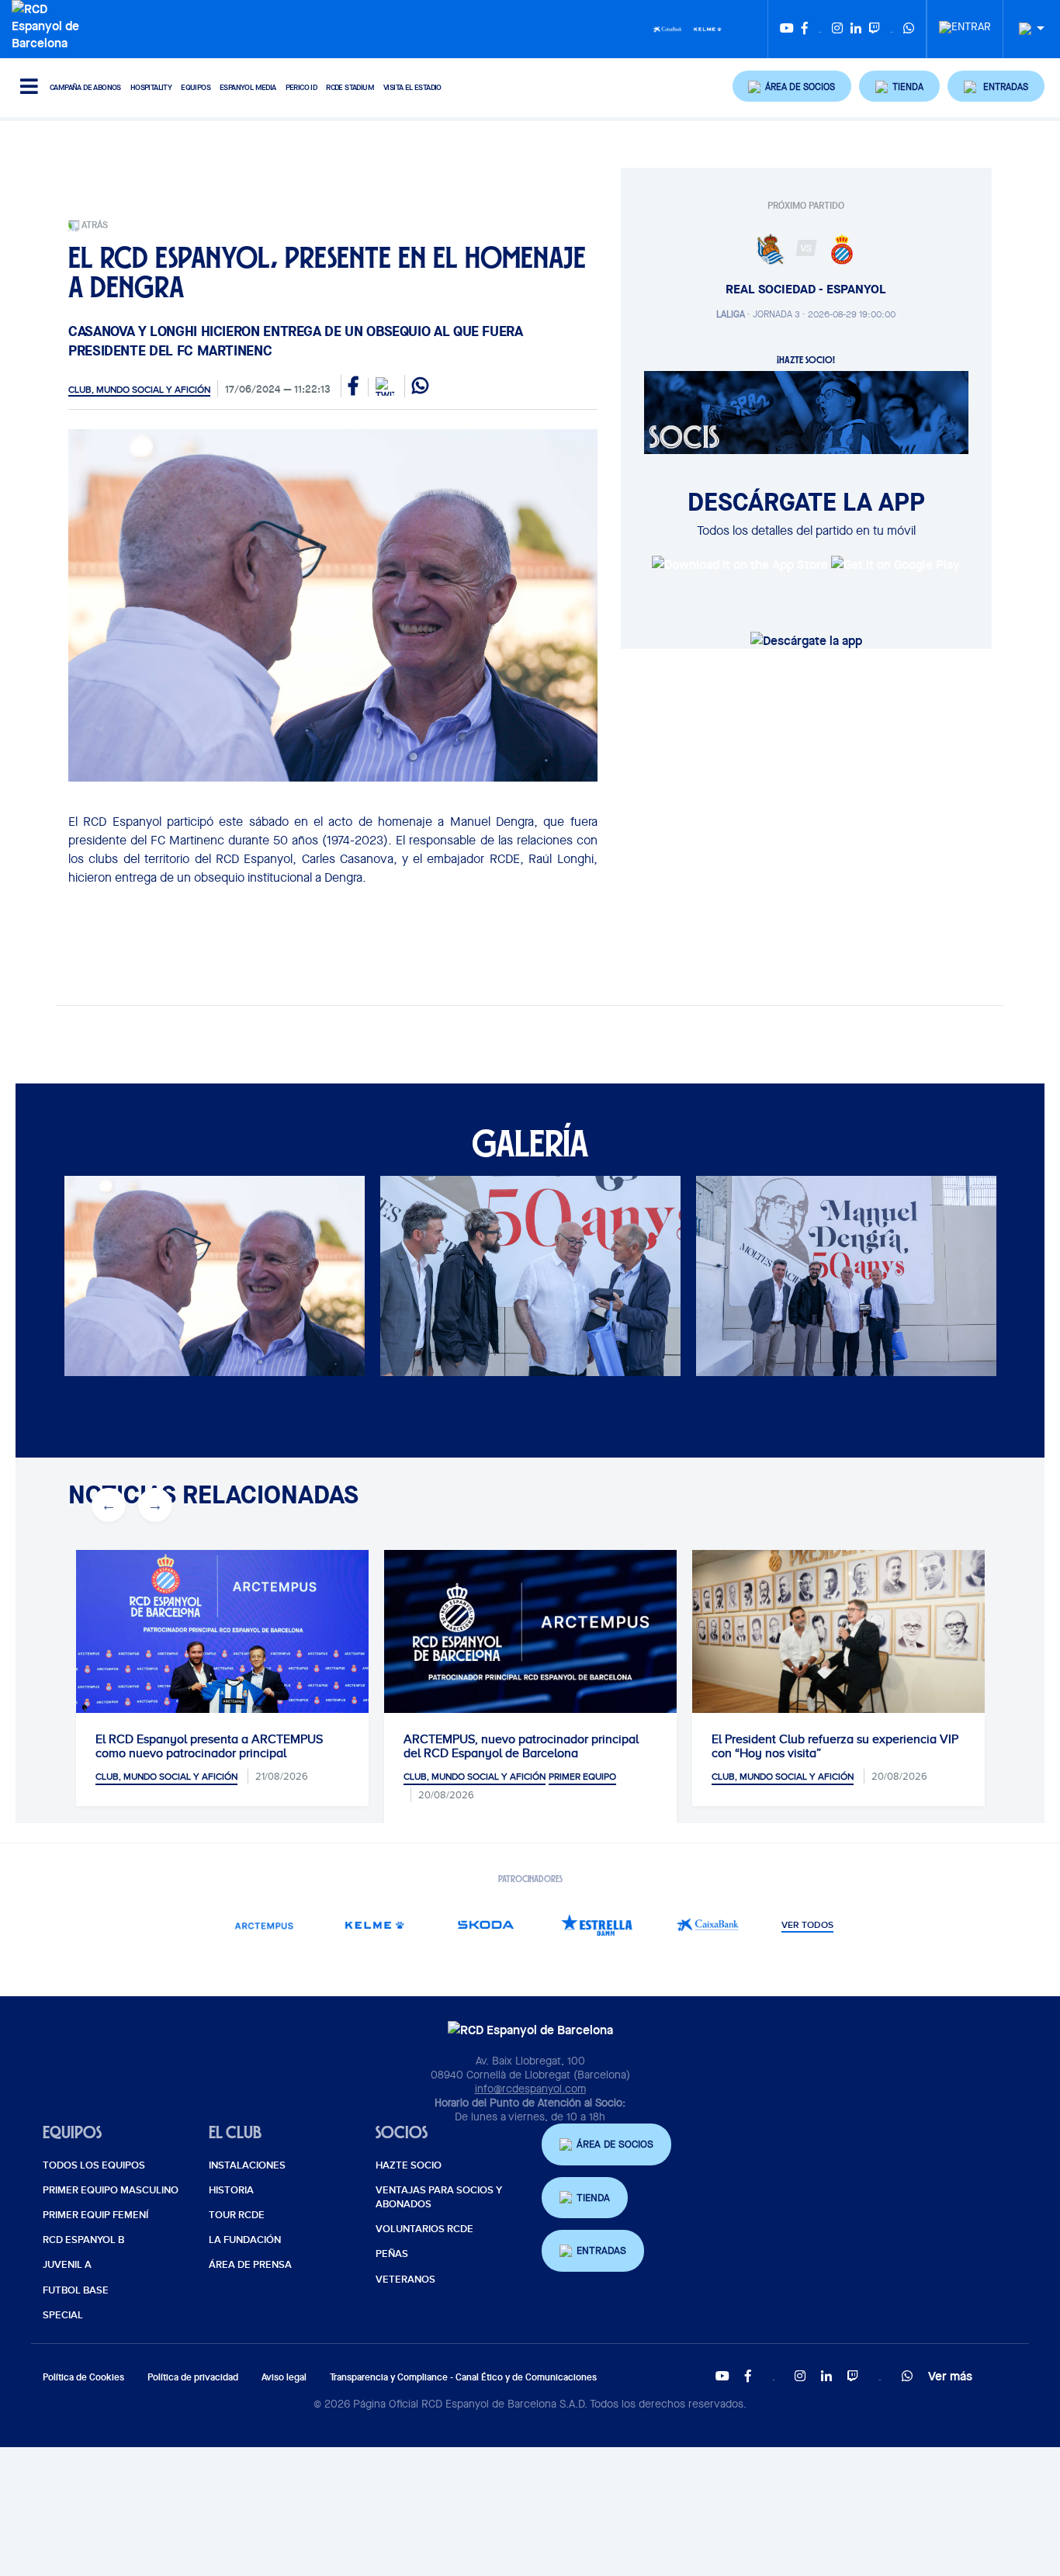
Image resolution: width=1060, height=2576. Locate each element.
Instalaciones (247, 2165)
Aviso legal (284, 2377)
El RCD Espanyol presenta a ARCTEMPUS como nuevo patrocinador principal (209, 1746)
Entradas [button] (601, 2250)
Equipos (196, 87)
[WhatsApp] (909, 29)
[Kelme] (708, 28)
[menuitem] (965, 23)
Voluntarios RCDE (424, 2229)
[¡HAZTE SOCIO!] (806, 411)
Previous (109, 1505)
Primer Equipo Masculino (111, 2190)
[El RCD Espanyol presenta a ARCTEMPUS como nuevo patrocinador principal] (222, 1647)
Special (63, 2315)
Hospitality (151, 87)
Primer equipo (582, 1777)
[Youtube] (787, 29)
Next (155, 1505)
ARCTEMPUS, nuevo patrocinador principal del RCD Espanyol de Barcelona (521, 1746)
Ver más (950, 2376)
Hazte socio (409, 2165)
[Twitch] (875, 29)
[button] (792, 86)
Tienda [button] (593, 2198)
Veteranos (405, 2280)
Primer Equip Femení (95, 2215)
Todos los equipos (94, 2165)
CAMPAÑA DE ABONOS (85, 87)
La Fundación (245, 2240)
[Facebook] (805, 29)
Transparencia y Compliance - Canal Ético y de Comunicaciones (463, 2377)
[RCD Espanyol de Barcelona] (49, 24)
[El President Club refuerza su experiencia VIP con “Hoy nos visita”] (838, 1647)
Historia (231, 2190)
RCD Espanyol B (83, 2240)
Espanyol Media (248, 87)
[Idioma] (1026, 29)
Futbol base (76, 2290)
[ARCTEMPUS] (263, 1924)
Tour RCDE (237, 2215)
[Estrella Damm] (596, 1924)
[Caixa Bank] (667, 28)
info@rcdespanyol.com (530, 2089)
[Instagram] (837, 29)
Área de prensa (250, 2265)
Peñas (392, 2254)
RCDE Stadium (350, 87)
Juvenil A (67, 2265)
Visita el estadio (412, 87)
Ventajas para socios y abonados (439, 2197)
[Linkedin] (856, 29)
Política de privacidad (193, 2377)
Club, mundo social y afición (139, 390)
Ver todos (807, 1926)
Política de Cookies (83, 2377)
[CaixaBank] (707, 1924)
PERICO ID (301, 87)
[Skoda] (485, 1924)
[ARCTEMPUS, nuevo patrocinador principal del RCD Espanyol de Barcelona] (530, 1632)
